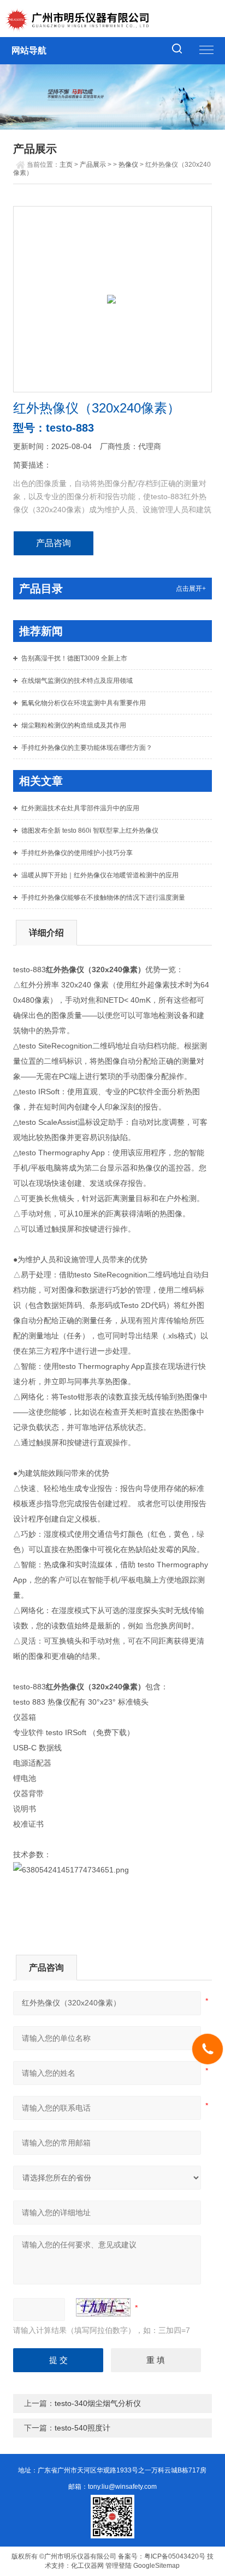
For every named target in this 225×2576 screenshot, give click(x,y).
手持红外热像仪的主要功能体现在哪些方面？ (87, 748)
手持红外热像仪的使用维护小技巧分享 (77, 853)
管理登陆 (119, 2566)
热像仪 (128, 165)
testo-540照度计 (82, 2428)
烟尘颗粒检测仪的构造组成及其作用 (74, 725)
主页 (66, 165)
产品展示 (93, 165)
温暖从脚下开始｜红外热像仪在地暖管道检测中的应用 (100, 875)
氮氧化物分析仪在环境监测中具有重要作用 (84, 703)
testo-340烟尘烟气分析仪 (98, 2403)
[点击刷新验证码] (103, 2307)
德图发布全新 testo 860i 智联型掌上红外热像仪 (90, 831)
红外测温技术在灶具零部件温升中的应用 (80, 808)
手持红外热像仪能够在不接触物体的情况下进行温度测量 (103, 898)
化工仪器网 (87, 2566)
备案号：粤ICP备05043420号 (162, 2556)
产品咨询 (54, 543)
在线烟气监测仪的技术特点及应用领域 (77, 681)
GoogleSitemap (156, 2566)
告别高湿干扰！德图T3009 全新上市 (74, 658)
